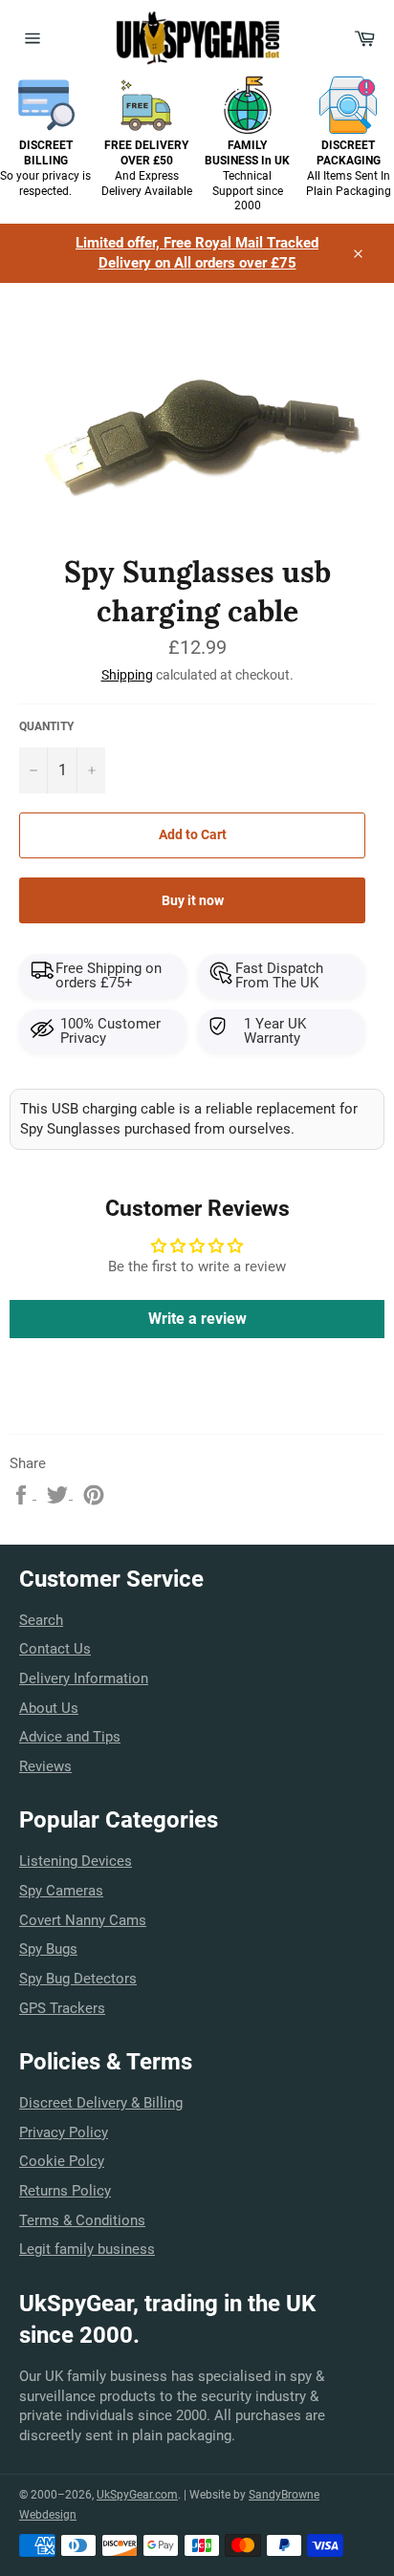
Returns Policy (65, 2191)
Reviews (45, 1766)
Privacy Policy (64, 2132)
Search (41, 1620)
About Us (49, 1708)
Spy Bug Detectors (78, 1979)
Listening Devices (76, 1861)
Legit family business (87, 2249)
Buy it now (193, 900)
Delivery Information (84, 1678)
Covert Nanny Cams (83, 1920)
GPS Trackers (62, 2008)
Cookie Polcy (62, 2161)
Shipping (127, 675)
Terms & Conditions (82, 2220)
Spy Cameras (61, 1891)
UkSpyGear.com (137, 2495)
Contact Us (55, 1649)
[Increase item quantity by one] (91, 770)
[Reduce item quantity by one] (33, 770)
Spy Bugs (48, 1949)
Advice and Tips (70, 1737)
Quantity (46, 726)
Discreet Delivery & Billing (101, 2103)
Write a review (197, 1319)
